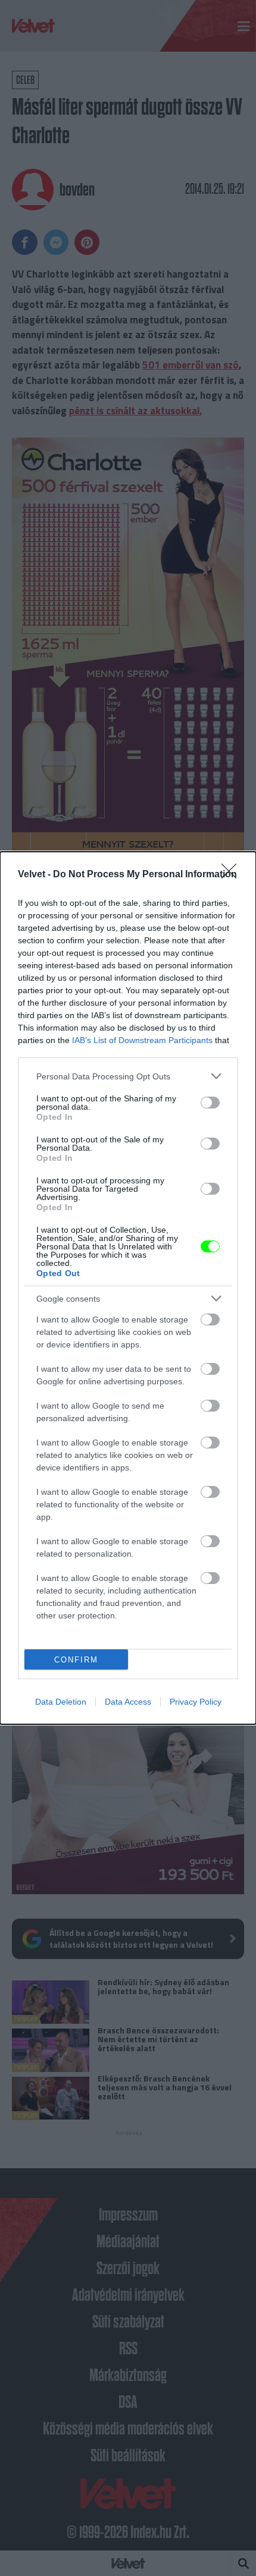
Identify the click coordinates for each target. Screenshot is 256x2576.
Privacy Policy (196, 1702)
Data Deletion (61, 1702)
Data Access (128, 1702)
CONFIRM (76, 1660)
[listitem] (128, 1076)
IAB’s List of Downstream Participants (142, 1040)
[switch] (210, 1103)
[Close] (233, 875)
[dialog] (128, 1288)
